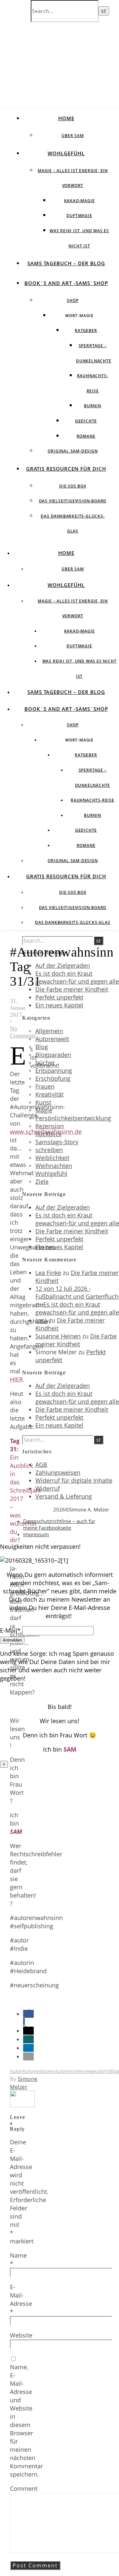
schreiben (49, 1150)
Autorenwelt (52, 1039)
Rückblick (48, 1134)
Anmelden (12, 1640)
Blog (42, 1047)
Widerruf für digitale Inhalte (74, 1480)
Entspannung (54, 1070)
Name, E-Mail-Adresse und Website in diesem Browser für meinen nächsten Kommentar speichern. (26, 2421)
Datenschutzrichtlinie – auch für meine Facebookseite (59, 1524)
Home (66, 118)
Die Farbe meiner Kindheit (72, 989)
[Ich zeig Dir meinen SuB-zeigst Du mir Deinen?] (22, 2105)
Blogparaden (53, 1055)
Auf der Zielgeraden (63, 965)
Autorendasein (39, 2071)
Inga (41, 1320)
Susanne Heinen (58, 1336)
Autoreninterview (74, 2071)
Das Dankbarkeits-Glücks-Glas (73, 922)
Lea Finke (48, 1273)
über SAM (73, 136)
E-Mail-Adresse (21, 2299)
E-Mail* (10, 1630)
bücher (45, 1063)
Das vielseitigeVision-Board (73, 501)
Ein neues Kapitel (59, 1005)
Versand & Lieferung (64, 1496)
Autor (16, 2071)
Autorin (101, 2071)
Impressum (36, 1534)
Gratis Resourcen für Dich (66, 469)
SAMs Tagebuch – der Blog (66, 263)
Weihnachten (54, 1166)
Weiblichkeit (52, 1158)
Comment (24, 2488)
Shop (73, 300)
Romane (86, 436)
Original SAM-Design (73, 451)
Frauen (45, 1086)
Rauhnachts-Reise (93, 800)
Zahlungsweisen (58, 1472)
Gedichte (86, 421)
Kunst (43, 1102)
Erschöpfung (53, 1078)
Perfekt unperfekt (59, 997)
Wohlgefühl (66, 153)
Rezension (50, 1126)
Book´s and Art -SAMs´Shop (66, 283)
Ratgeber (86, 330)
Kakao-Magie (79, 201)
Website (21, 2335)
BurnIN (93, 406)
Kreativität (49, 1094)
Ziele (42, 1181)
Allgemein (49, 1031)
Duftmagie (79, 216)
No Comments (23, 1032)
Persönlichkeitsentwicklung (73, 1118)
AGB (41, 1465)
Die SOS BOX (73, 486)
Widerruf (48, 1488)
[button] (28, 2031)
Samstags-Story (57, 1142)
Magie (44, 1110)
